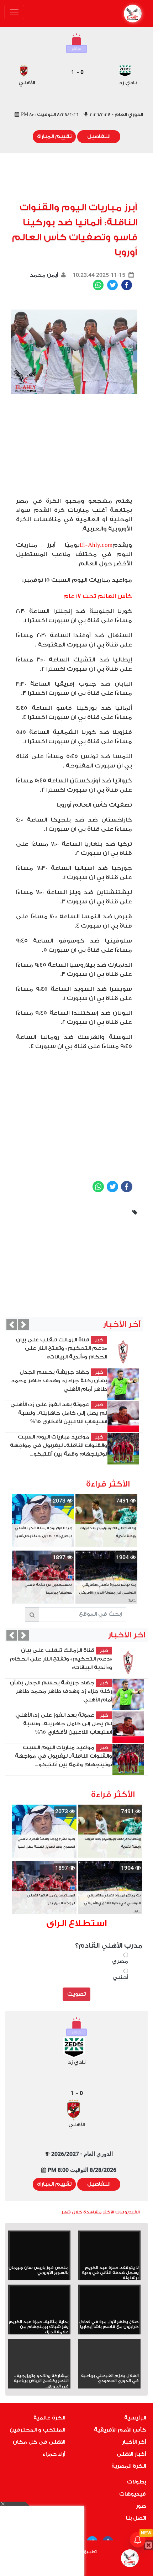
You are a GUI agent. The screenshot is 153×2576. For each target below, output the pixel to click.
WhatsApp (98, 285)
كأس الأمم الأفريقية (120, 2430)
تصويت (76, 1994)
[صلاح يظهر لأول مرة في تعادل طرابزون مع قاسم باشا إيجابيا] (109, 2303)
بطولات (136, 2482)
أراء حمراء (54, 2454)
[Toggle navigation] (14, 12)
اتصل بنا (136, 2518)
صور (141, 2506)
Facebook (127, 285)
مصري (120, 1961)
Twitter (112, 285)
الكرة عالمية (49, 2418)
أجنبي (120, 1977)
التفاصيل (99, 136)
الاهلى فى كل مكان (39, 2442)
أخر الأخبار (134, 2442)
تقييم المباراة (54, 136)
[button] (12, 1325)
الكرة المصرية (129, 2466)
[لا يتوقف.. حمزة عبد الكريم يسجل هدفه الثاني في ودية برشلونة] (109, 2249)
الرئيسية (135, 2418)
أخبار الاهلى (131, 2454)
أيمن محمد (44, 275)
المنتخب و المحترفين (37, 2430)
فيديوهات (133, 2494)
